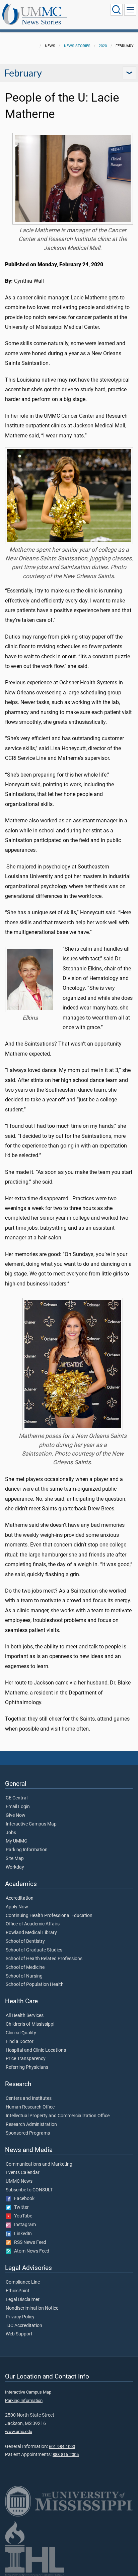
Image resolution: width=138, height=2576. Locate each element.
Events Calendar (23, 2173)
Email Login (18, 1807)
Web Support (19, 2334)
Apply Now (17, 1907)
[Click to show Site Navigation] (130, 10)
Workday (15, 1867)
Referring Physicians (27, 2067)
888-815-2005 (66, 2455)
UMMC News (19, 2181)
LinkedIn (21, 2234)
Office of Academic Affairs (33, 1924)
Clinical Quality (21, 2033)
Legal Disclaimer (23, 2300)
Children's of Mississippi (30, 2024)
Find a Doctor (20, 2042)
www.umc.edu (19, 2431)
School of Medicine (25, 1968)
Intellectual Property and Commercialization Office (58, 2116)
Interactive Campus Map (31, 1824)
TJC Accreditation (24, 2326)
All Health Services (25, 2016)
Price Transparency (26, 2059)
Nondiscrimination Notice (32, 2308)
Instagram (23, 2225)
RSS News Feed (29, 2243)
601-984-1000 (62, 2447)
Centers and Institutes (29, 2098)
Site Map (15, 1859)
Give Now (16, 1815)
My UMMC (16, 1841)
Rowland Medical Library (31, 1933)
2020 (103, 46)
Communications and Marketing (39, 2164)
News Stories (42, 22)
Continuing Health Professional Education (49, 1916)
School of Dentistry (25, 1941)
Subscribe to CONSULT (29, 2190)
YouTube (22, 2216)
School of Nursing (24, 1976)
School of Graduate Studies (34, 1950)
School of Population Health (35, 1985)
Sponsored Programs (28, 2133)
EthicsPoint (18, 2291)
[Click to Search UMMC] (117, 10)
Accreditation (20, 1898)
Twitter (20, 2207)
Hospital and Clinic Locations (36, 2050)
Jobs (11, 1833)
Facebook (23, 2199)
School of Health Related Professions (44, 1959)
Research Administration (31, 2125)
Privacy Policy (20, 2317)
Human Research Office (30, 2107)
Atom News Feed (30, 2251)
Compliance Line (23, 2282)
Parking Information (27, 1850)
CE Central (17, 1798)
